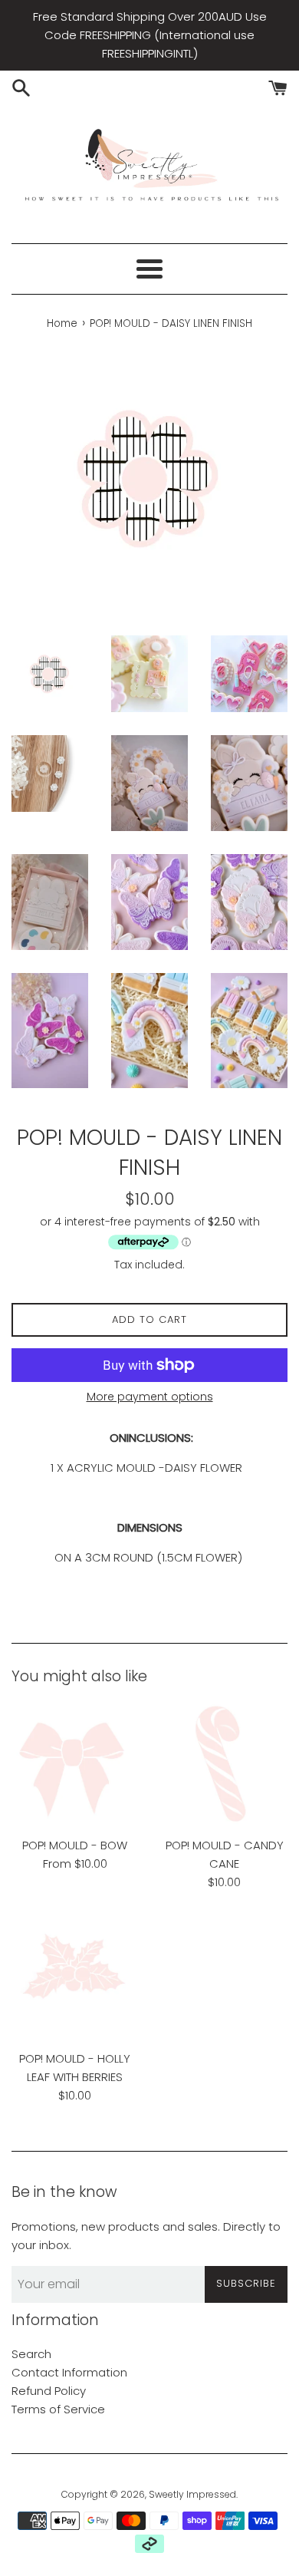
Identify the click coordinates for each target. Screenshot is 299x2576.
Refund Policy (49, 2391)
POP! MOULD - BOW (75, 1845)
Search (31, 2354)
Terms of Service (58, 2409)
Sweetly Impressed (192, 2494)
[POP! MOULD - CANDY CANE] (224, 1765)
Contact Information (69, 2372)
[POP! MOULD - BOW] (75, 1765)
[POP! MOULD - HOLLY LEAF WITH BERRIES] (75, 1978)
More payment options (150, 1397)
